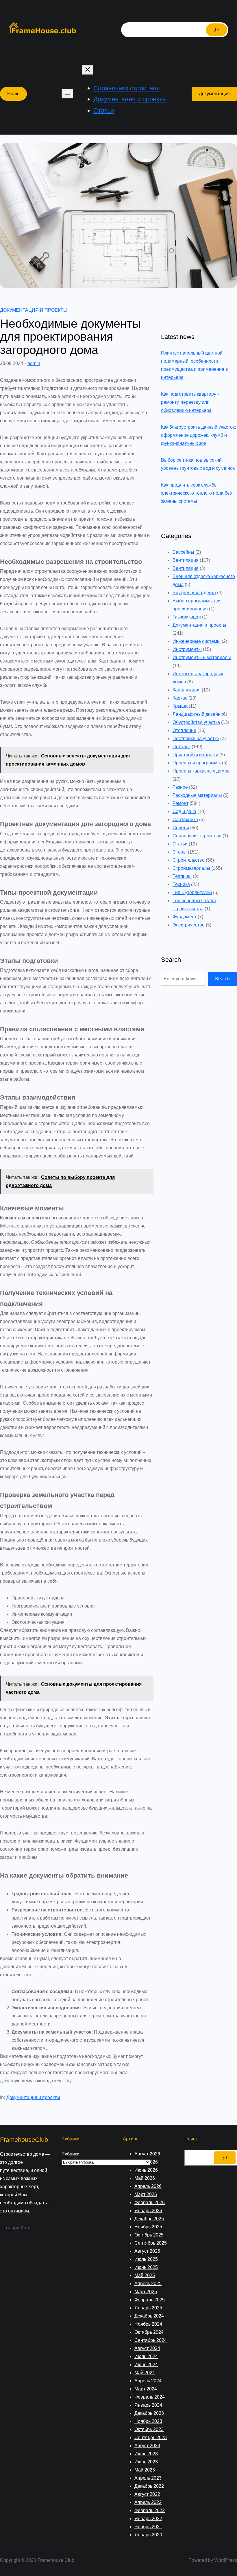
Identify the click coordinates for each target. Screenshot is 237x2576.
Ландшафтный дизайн (197, 714)
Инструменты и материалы (202, 657)
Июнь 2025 (146, 2267)
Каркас (180, 698)
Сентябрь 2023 (151, 2438)
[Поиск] (216, 30)
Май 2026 (145, 2178)
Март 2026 (146, 2194)
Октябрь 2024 (149, 2332)
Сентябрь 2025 (151, 2243)
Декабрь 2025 (149, 2219)
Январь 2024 (148, 2405)
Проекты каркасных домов (201, 771)
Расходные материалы (197, 795)
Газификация (187, 617)
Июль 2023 (146, 2454)
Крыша (180, 706)
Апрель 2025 (148, 2284)
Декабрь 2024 (149, 2316)
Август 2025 (147, 2251)
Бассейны (183, 552)
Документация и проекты (34, 310)
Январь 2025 (148, 2308)
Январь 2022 (148, 2519)
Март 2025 (146, 2292)
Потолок (182, 747)
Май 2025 (145, 2275)
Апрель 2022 (148, 2502)
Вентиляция (186, 560)
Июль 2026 (146, 2162)
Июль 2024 (146, 2356)
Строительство (189, 860)
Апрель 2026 (148, 2186)
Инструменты (187, 649)
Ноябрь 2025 (148, 2227)
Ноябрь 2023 (148, 2421)
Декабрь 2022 (149, 2486)
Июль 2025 (146, 2259)
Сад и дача (184, 811)
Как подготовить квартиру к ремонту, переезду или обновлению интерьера (190, 402)
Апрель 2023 (148, 2478)
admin (34, 363)
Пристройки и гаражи (195, 755)
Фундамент (185, 917)
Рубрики (71, 2154)
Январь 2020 (148, 2535)
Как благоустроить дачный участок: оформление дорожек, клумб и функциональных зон (198, 435)
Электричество (189, 925)
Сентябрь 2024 (151, 2340)
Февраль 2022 (150, 2510)
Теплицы (182, 876)
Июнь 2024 (146, 2365)
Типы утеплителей (192, 892)
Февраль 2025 (150, 2300)
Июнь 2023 (146, 2462)
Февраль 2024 (150, 2397)
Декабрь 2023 (149, 2413)
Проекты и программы (197, 763)
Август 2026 (147, 2154)
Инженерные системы (197, 641)
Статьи (180, 844)
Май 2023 (145, 2470)
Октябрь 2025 (149, 2235)
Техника (181, 884)
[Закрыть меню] (88, 70)
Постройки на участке (196, 739)
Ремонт (180, 803)
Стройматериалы (191, 868)
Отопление (184, 730)
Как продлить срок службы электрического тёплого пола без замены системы (196, 493)
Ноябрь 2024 (148, 2324)
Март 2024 (146, 2389)
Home (13, 94)
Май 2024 (145, 2373)
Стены (180, 852)
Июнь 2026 (146, 2170)
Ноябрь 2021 (148, 2527)
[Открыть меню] (67, 94)
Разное (180, 787)
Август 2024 (147, 2348)
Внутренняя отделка (194, 593)
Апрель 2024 (148, 2381)
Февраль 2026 (150, 2202)
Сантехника (185, 820)
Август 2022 (147, 2494)
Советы (181, 828)
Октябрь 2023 (149, 2429)
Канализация (187, 690)
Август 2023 (147, 2446)
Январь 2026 (148, 2211)
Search (222, 979)
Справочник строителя (197, 836)
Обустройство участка (196, 722)
